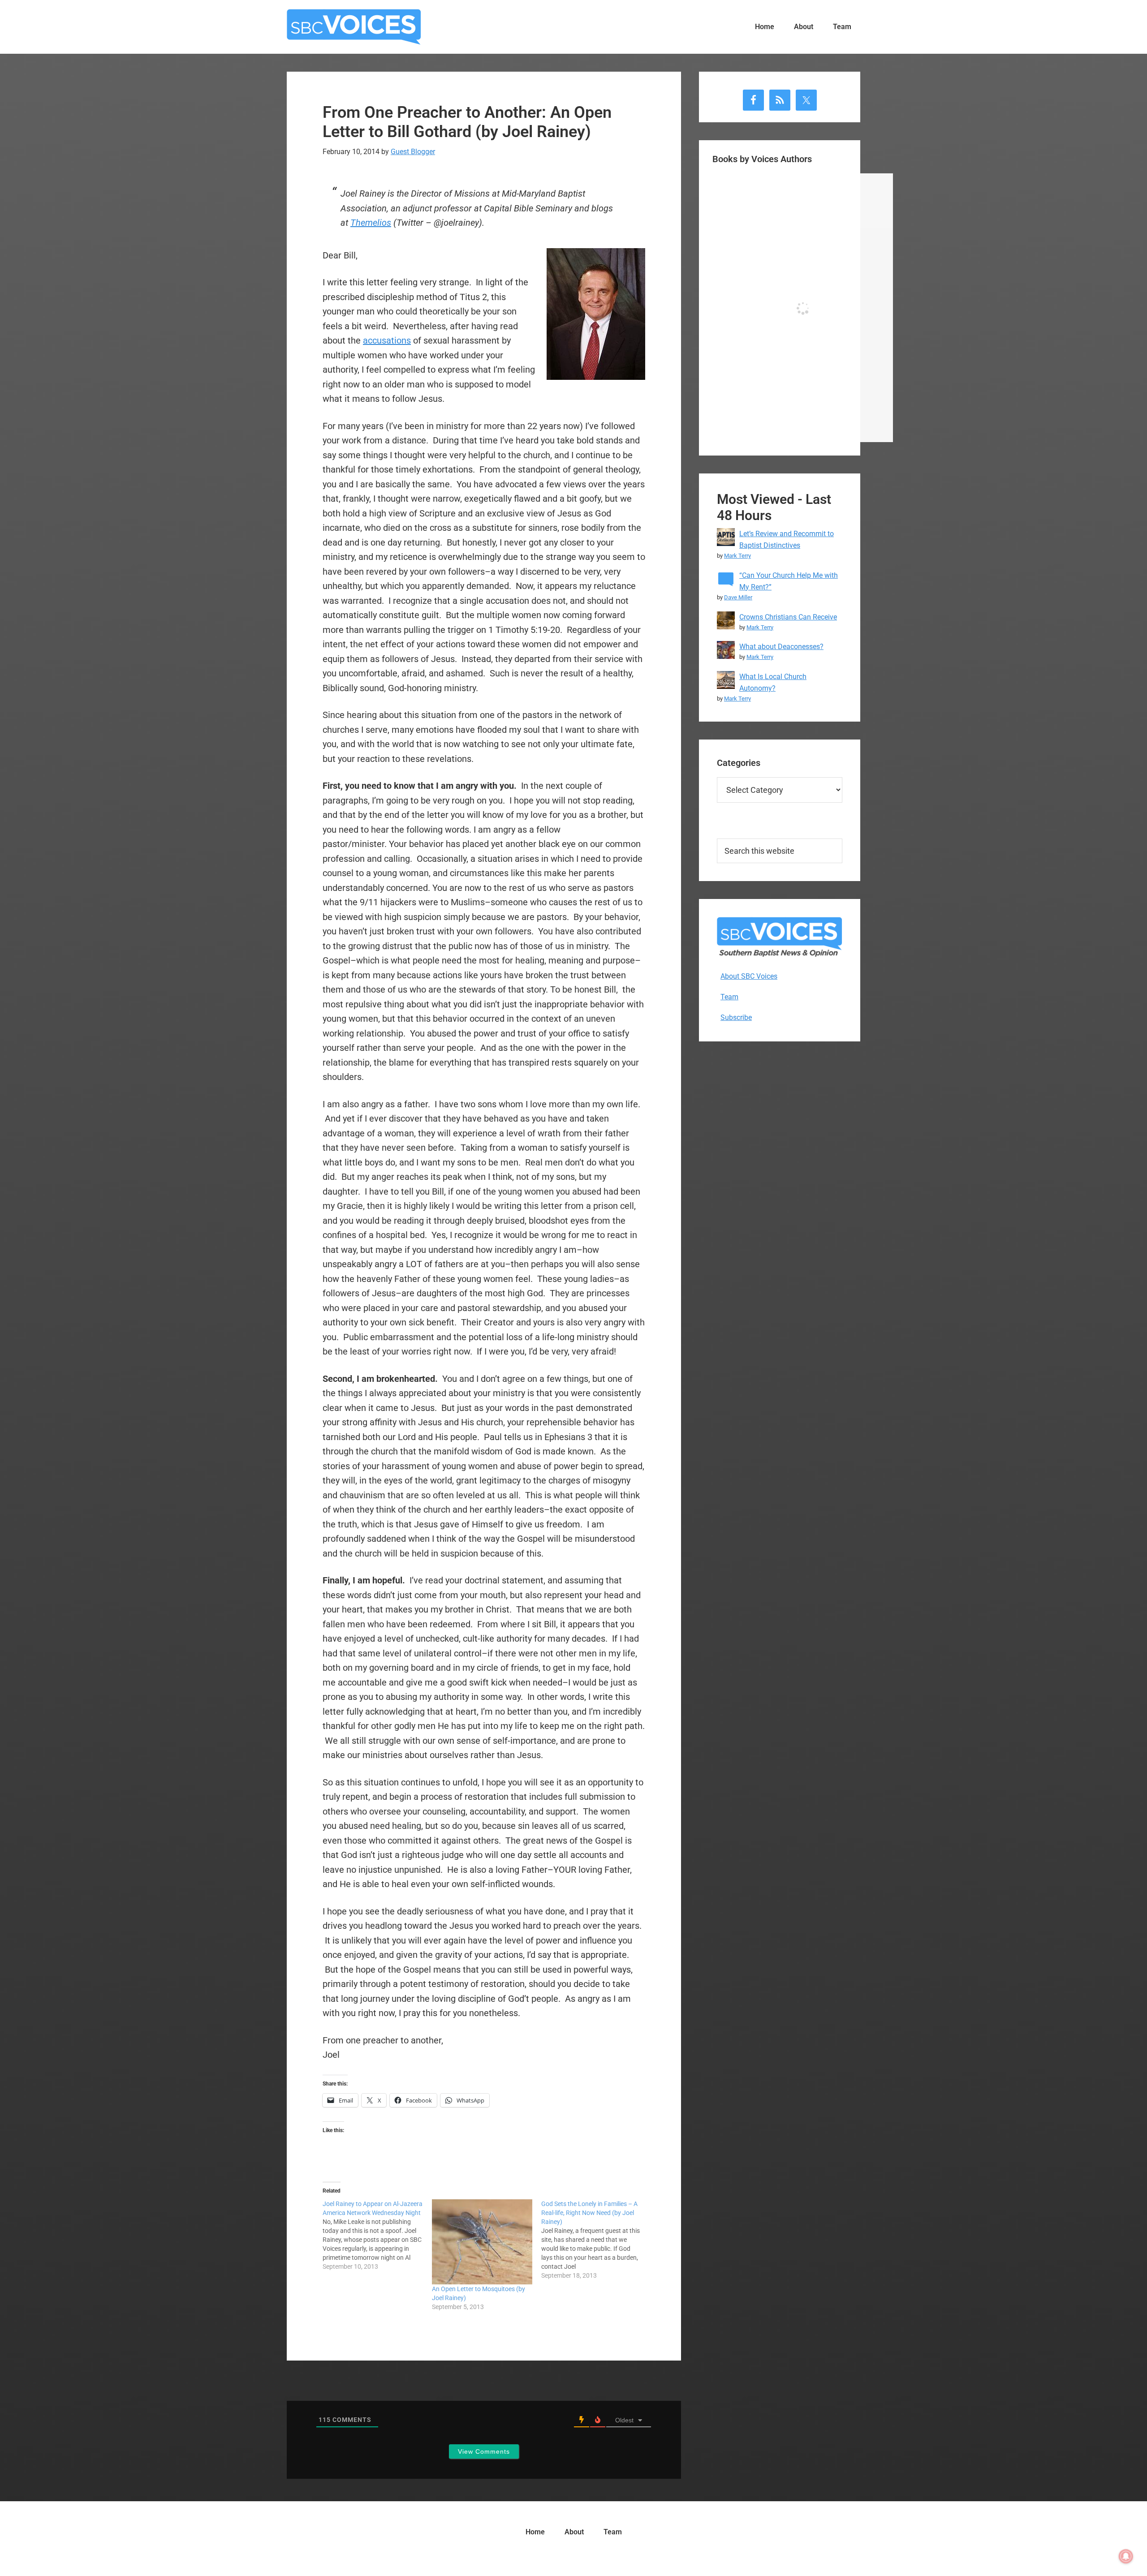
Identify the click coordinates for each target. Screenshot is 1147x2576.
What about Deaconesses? (781, 647)
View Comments (484, 2451)
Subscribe (736, 1017)
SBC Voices (354, 27)
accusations (387, 340)
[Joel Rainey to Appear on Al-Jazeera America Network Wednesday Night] (377, 2235)
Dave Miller (738, 597)
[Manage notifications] (1126, 2556)
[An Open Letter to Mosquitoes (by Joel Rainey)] (482, 2242)
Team (729, 997)
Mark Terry (737, 556)
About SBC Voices (749, 976)
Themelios (371, 223)
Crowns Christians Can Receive (788, 617)
